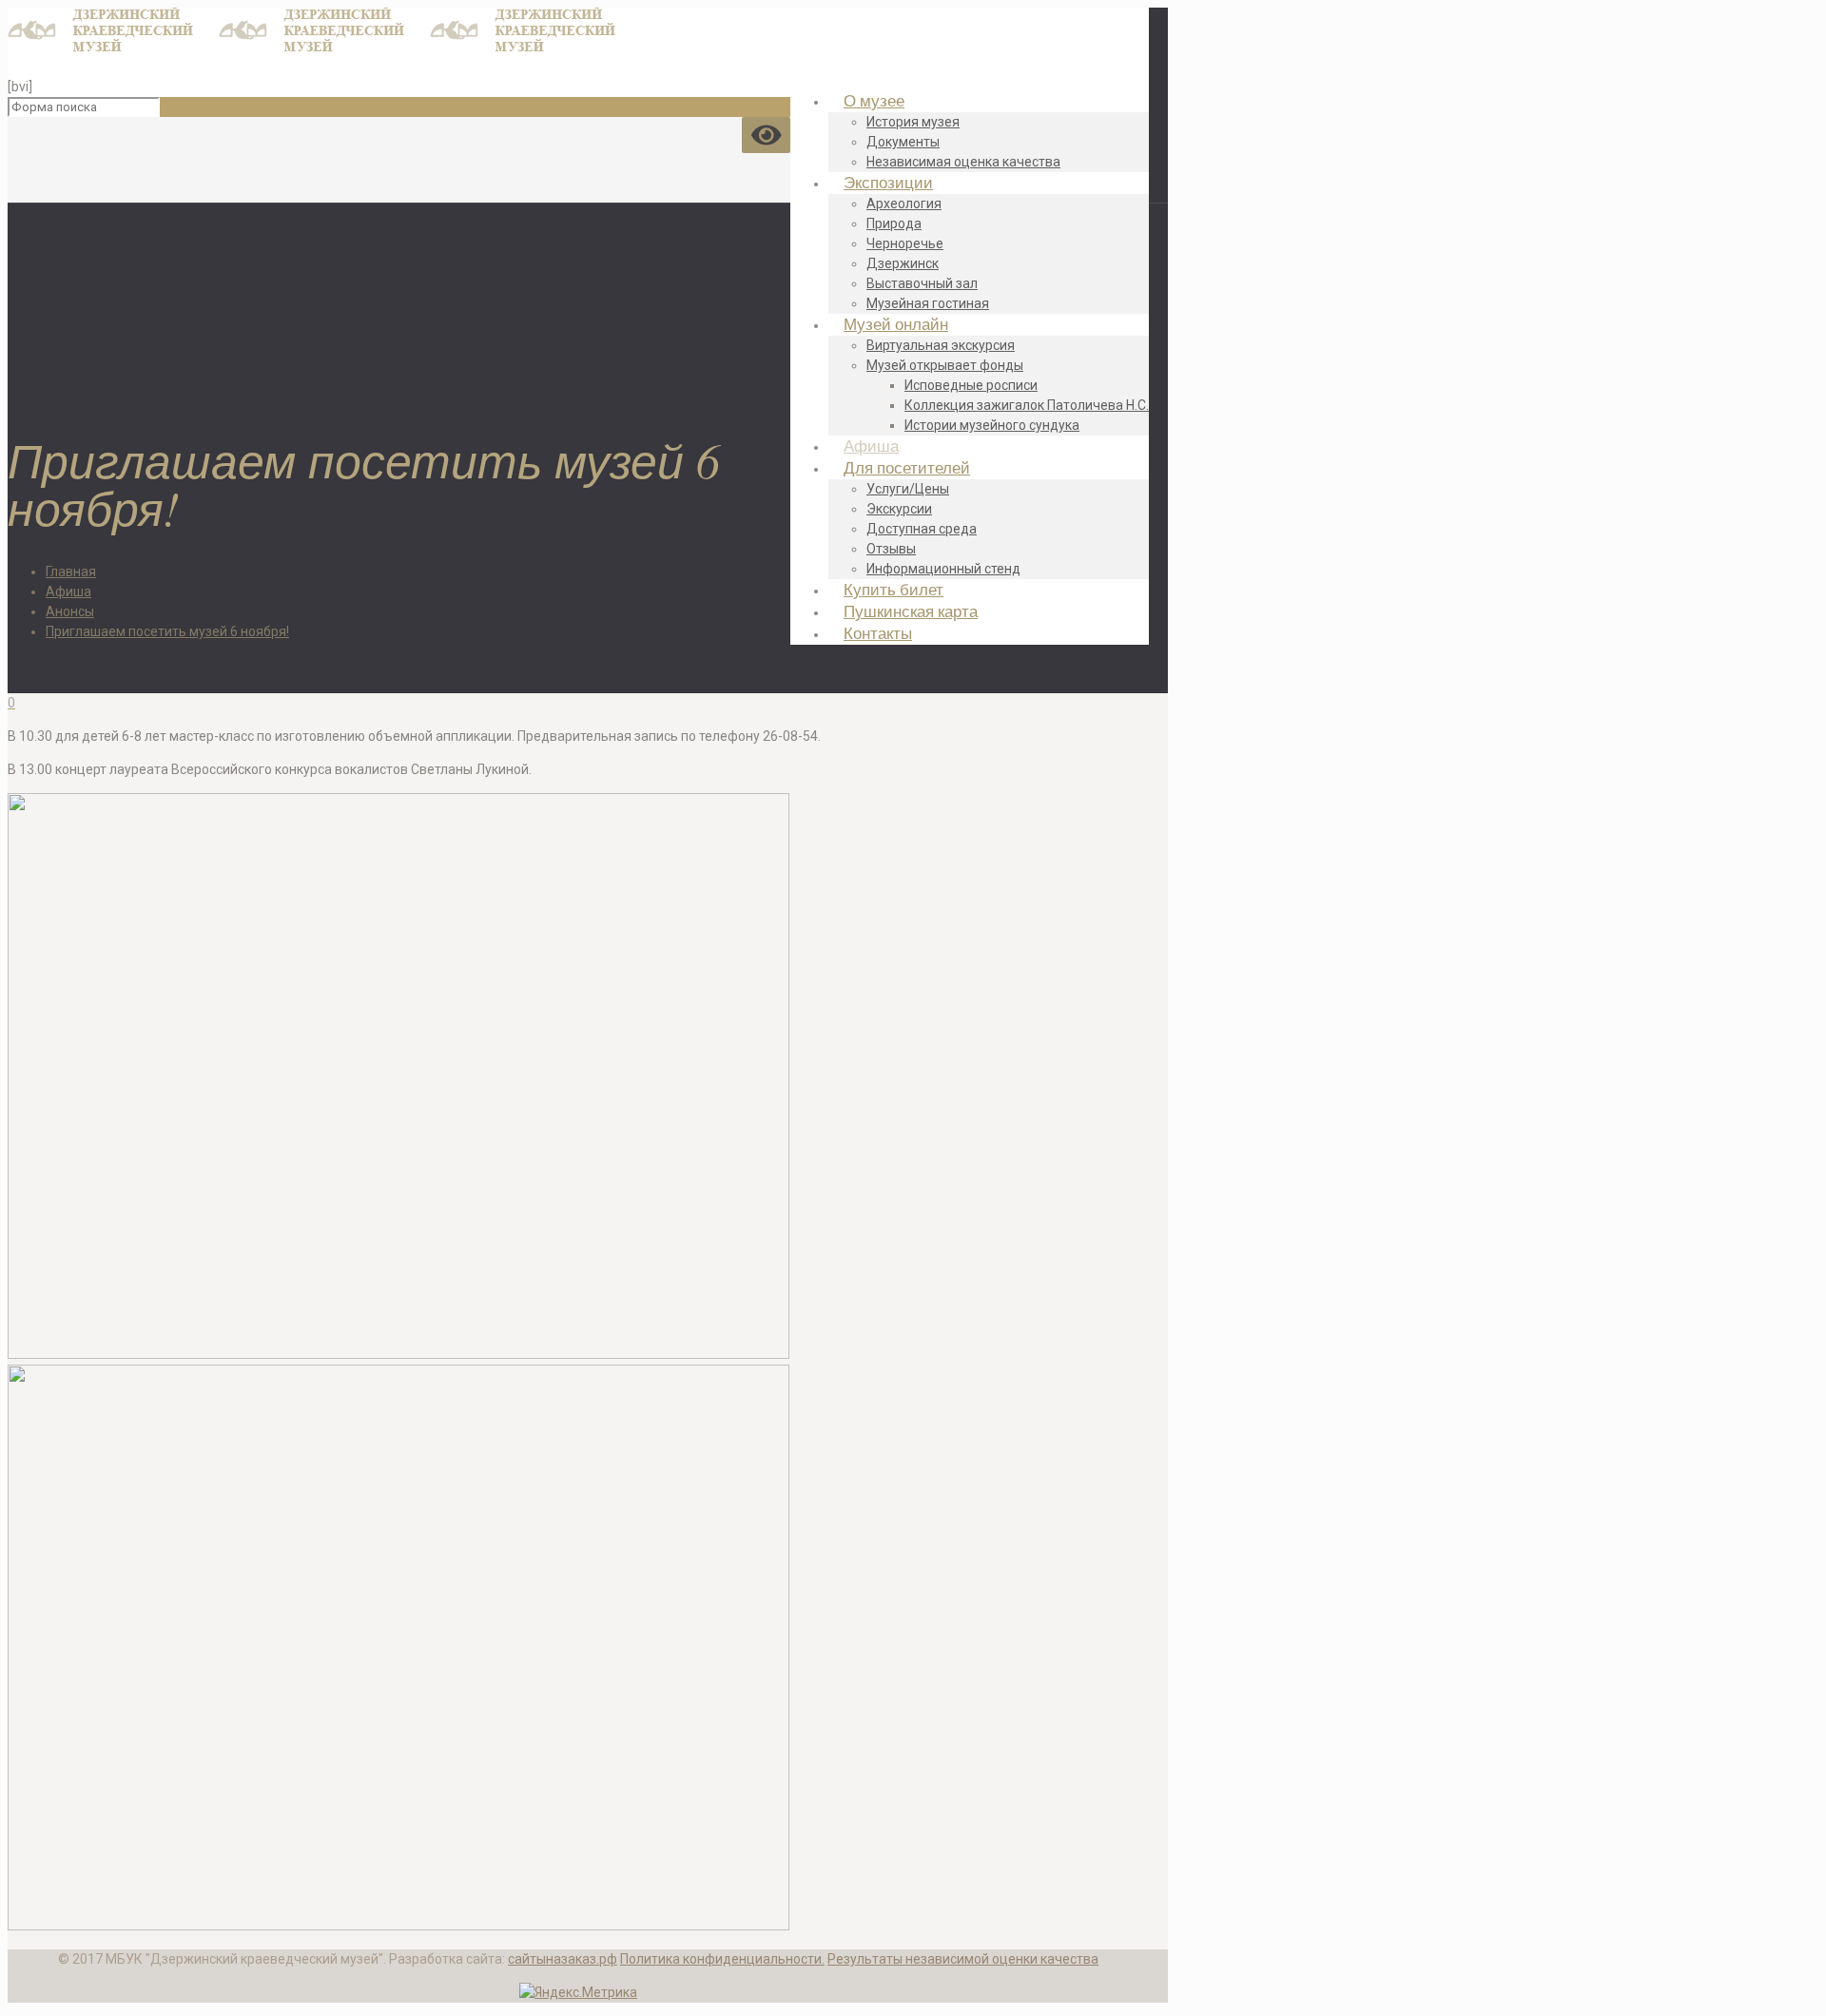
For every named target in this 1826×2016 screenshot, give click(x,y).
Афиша (68, 591)
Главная (71, 572)
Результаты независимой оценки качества (963, 1959)
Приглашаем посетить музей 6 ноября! (167, 631)
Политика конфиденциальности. (722, 1959)
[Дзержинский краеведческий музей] (324, 48)
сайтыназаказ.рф (563, 1959)
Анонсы (70, 611)
